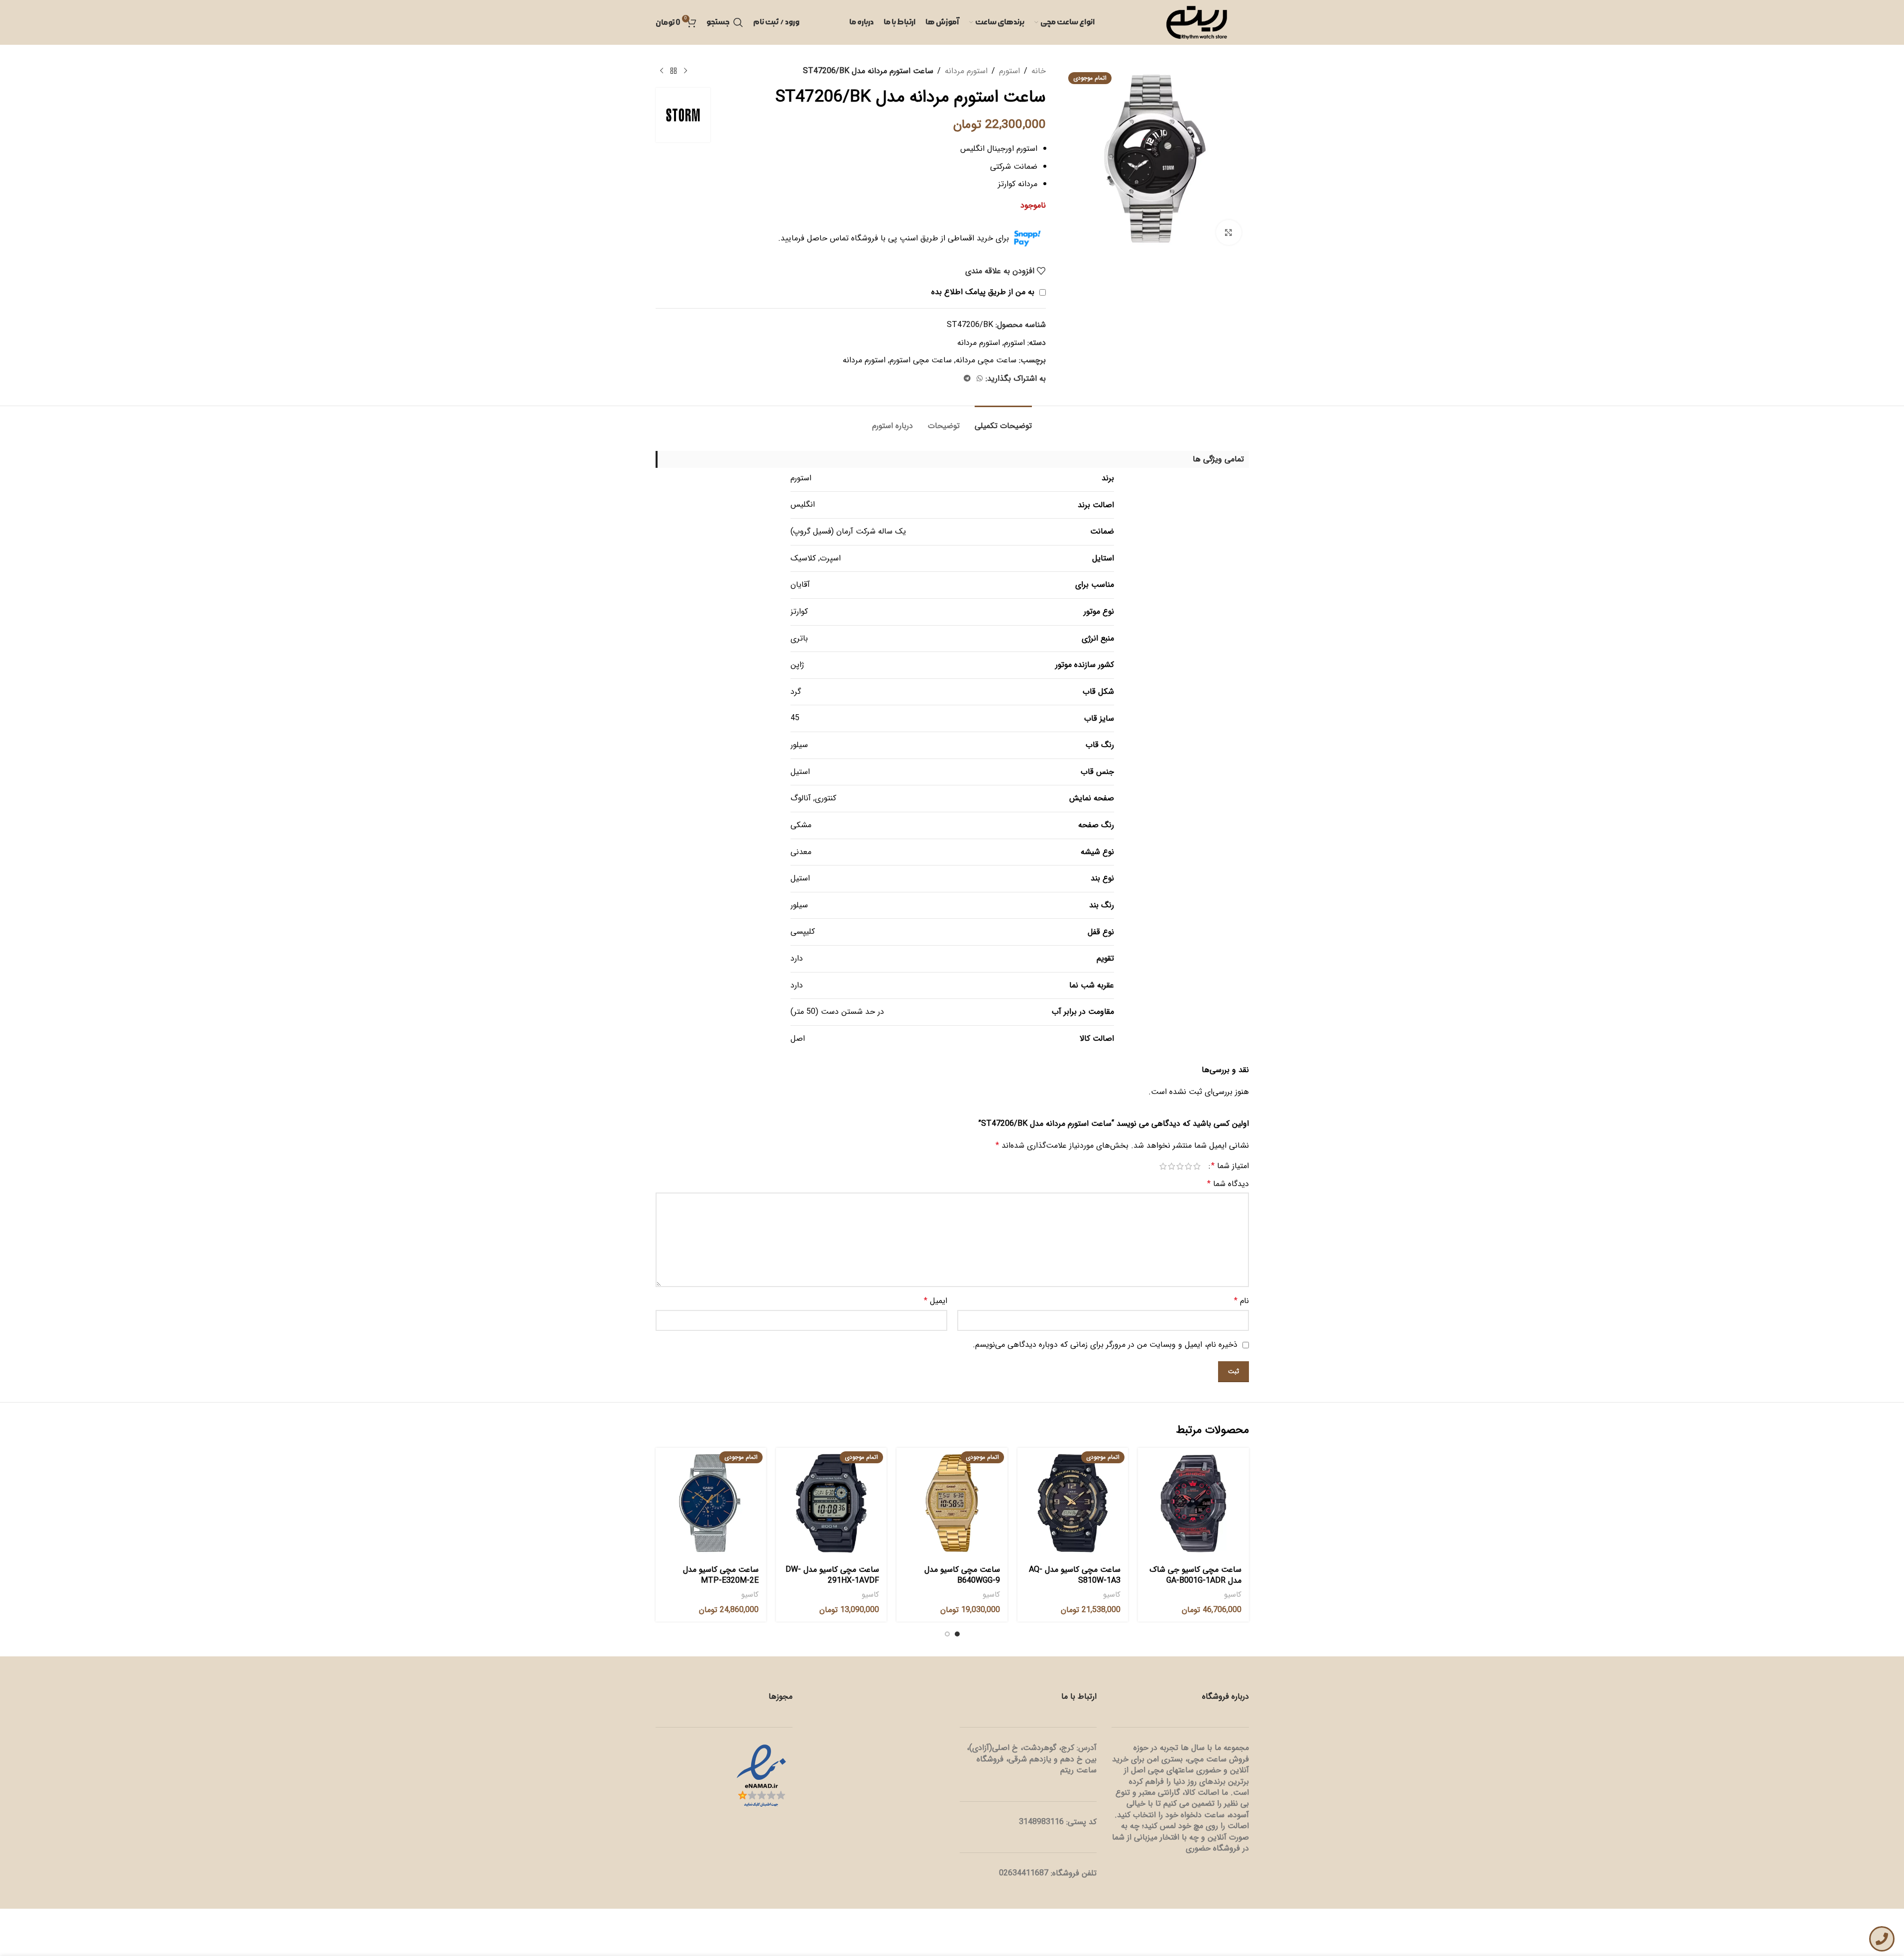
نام (1241, 1301)
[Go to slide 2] (947, 1634)
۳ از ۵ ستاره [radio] (1180, 1166)
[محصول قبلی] (685, 71)
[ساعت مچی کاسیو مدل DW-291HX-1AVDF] (831, 1503)
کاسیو (1233, 1595)
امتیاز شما (1230, 1166)
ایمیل (936, 1301)
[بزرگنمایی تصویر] (1229, 232)
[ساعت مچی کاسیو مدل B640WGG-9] (952, 1503)
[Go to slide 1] (957, 1634)
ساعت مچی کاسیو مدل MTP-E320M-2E (721, 1575)
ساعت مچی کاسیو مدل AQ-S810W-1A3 (1075, 1575)
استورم (1009, 71)
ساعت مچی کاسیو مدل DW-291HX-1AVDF (832, 1575)
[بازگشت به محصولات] (673, 71)
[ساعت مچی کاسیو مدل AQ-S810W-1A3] (1073, 1503)
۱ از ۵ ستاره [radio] (1197, 1166)
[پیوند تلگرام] (967, 379)
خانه (1039, 71)
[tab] (1003, 421)
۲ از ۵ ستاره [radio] (1188, 1166)
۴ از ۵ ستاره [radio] (1172, 1166)
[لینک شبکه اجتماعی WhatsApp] (980, 379)
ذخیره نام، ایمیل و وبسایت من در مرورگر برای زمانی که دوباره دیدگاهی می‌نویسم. (1105, 1345)
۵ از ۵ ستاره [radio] (1163, 1166)
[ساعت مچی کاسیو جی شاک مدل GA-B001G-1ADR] (1193, 1503)
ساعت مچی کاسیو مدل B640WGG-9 (962, 1575)
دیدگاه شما (1228, 1184)
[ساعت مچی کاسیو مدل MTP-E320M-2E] (711, 1503)
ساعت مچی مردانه (986, 360)
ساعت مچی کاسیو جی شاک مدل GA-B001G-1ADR (1195, 1575)
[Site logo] (1197, 22)
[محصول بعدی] (662, 71)
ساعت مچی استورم (921, 360)
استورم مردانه (966, 71)
